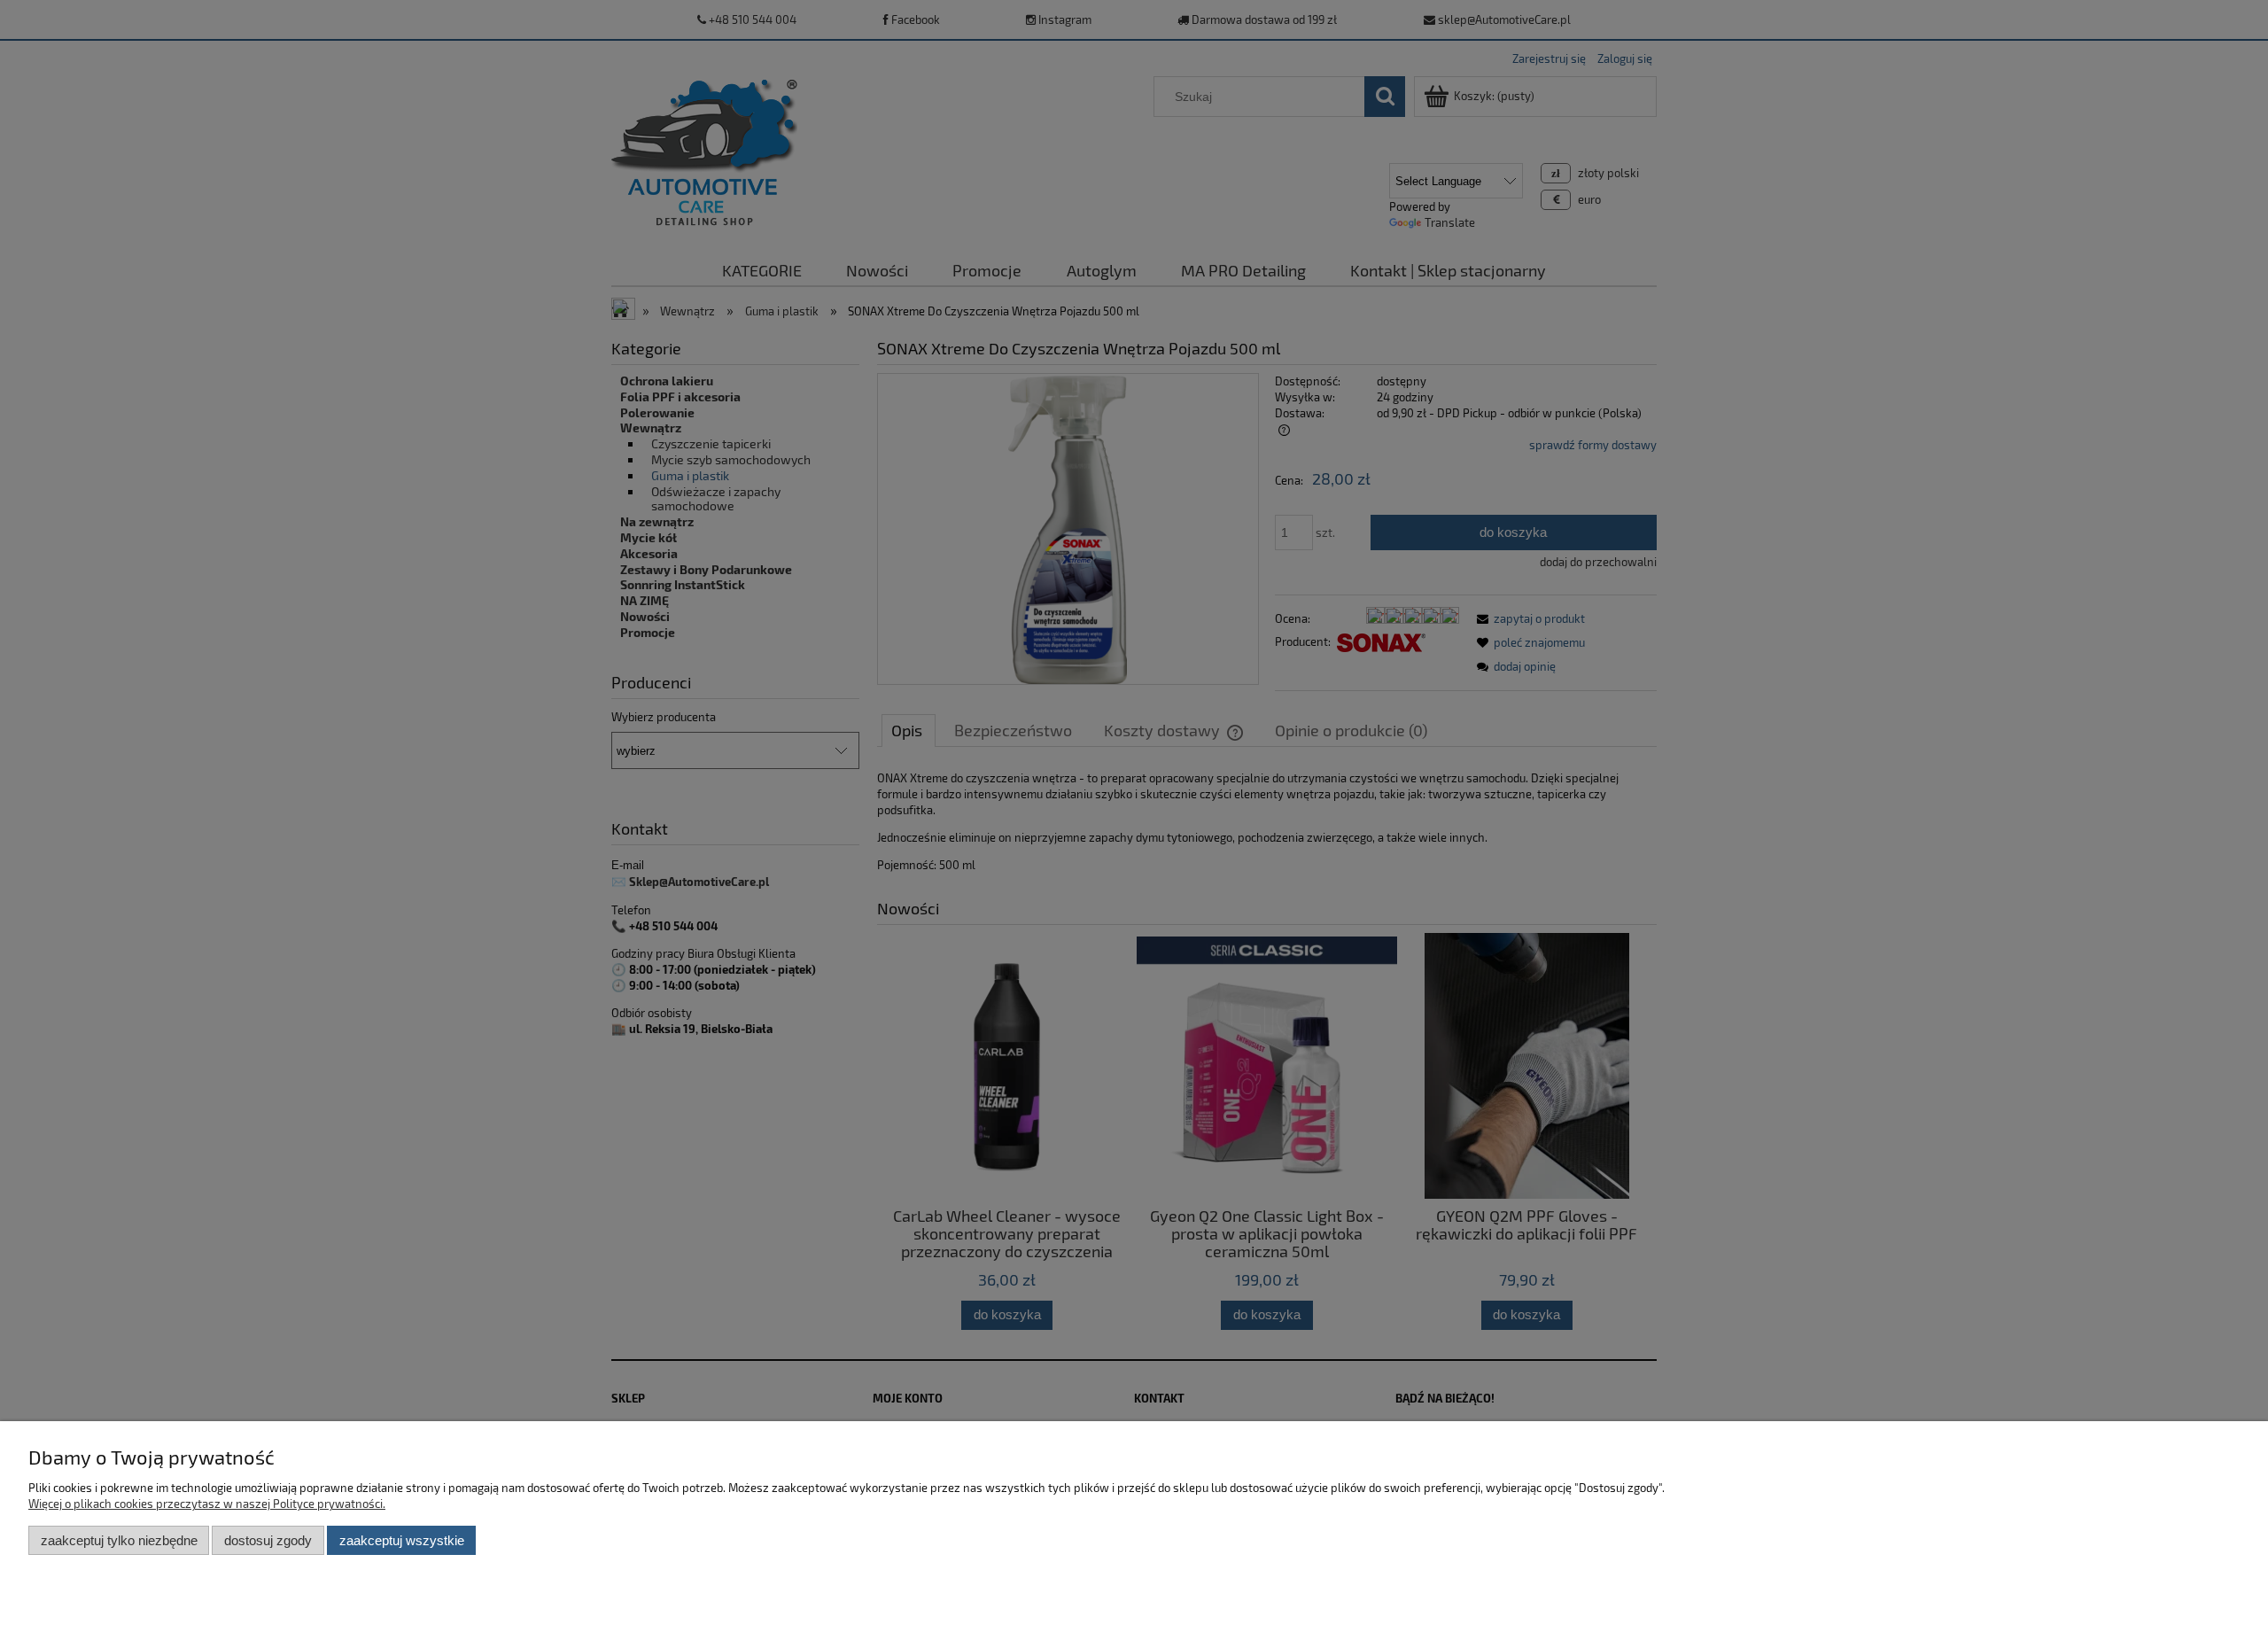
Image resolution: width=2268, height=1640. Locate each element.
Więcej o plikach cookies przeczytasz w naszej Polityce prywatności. (207, 1504)
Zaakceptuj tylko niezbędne (119, 1540)
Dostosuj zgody (268, 1540)
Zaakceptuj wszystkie (402, 1540)
